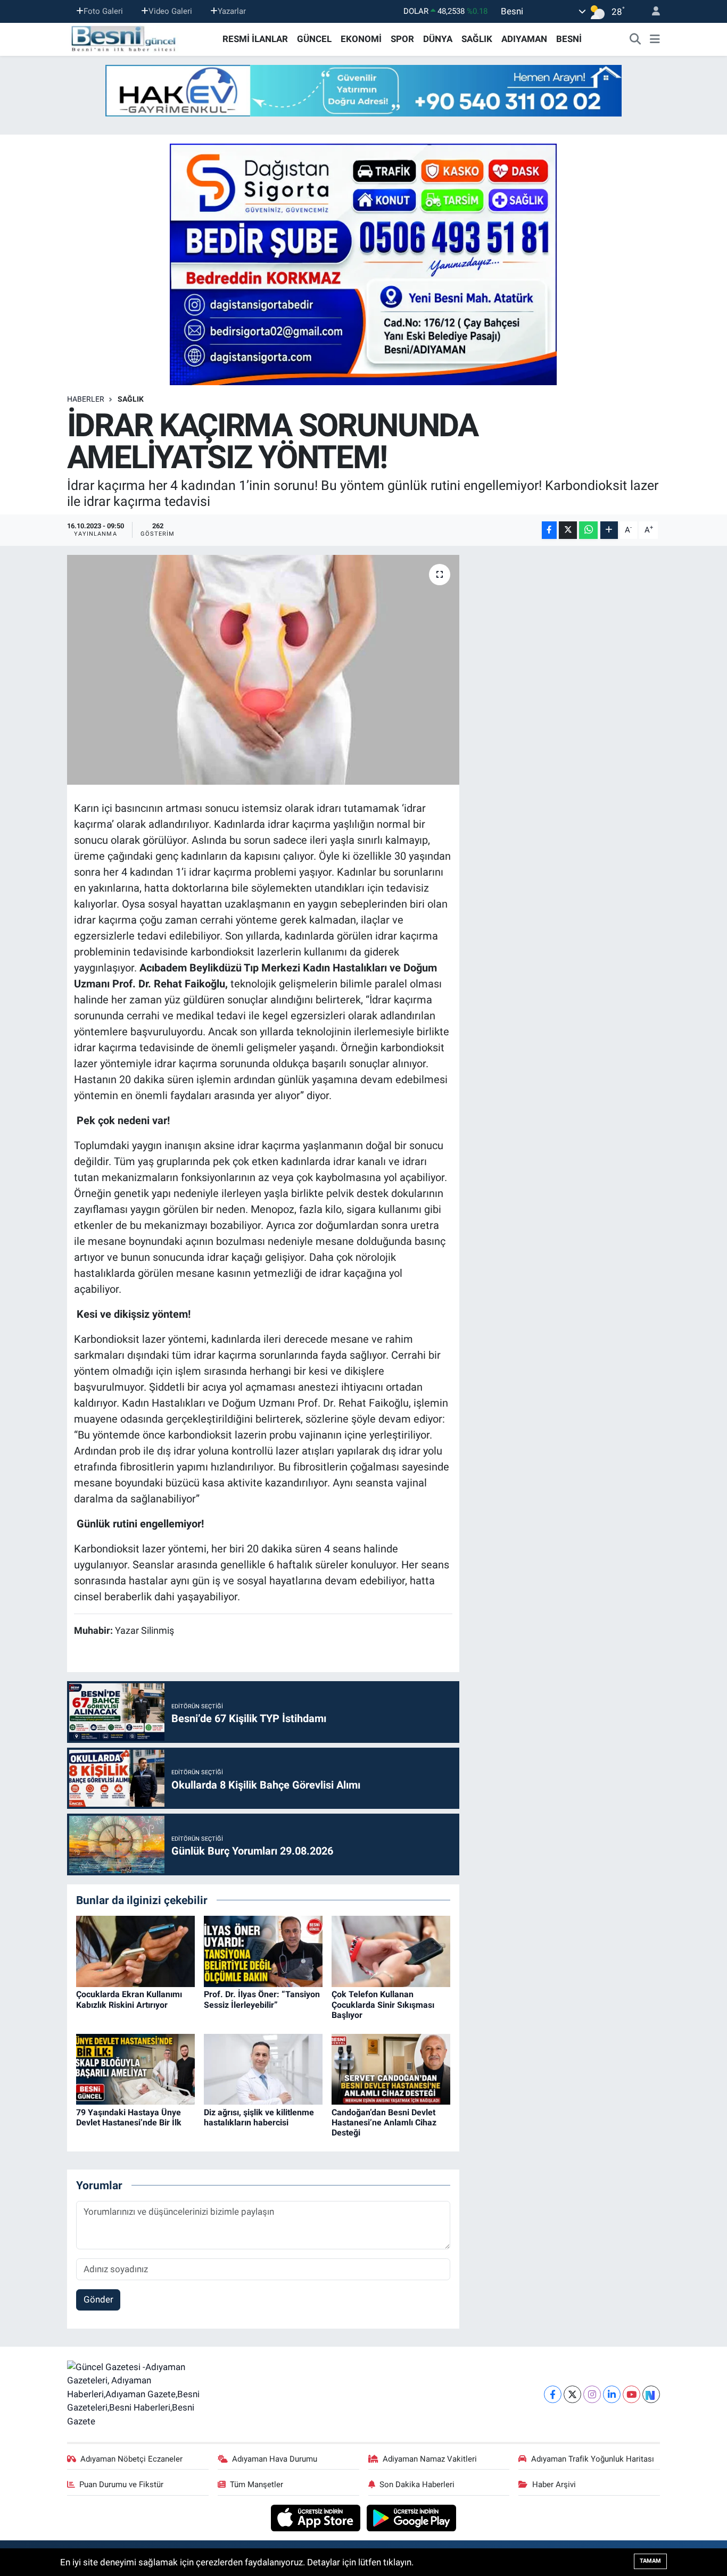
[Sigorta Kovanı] (363, 264)
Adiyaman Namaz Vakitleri (430, 2459)
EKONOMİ (361, 39)
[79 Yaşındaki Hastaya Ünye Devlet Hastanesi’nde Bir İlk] (135, 2068)
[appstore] (317, 2517)
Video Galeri (170, 11)
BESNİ (569, 39)
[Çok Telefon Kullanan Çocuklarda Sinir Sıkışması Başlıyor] (391, 1951)
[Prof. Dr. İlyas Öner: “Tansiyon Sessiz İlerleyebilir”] (263, 1951)
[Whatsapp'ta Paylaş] (588, 530)
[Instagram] (592, 2394)
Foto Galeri (103, 11)
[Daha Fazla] (609, 530)
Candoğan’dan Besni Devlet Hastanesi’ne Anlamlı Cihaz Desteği (384, 2122)
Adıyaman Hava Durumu (275, 2459)
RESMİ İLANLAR (255, 39)
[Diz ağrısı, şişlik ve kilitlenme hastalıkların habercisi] (263, 2068)
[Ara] (635, 39)
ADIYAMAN (524, 39)
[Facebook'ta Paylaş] (549, 530)
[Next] (651, 2394)
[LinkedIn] (612, 2394)
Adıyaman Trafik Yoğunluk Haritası (593, 2459)
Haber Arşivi (554, 2484)
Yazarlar (232, 11)
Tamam (650, 2561)
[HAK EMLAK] (363, 91)
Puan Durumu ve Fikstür (121, 2484)
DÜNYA (438, 39)
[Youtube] (631, 2394)
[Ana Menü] (655, 39)
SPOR (402, 39)
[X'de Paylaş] (568, 530)
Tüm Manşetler (257, 2484)
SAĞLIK (477, 39)
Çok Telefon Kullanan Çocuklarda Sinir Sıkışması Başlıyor (383, 2004)
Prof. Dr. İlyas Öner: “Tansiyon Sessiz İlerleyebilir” (262, 1999)
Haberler (86, 399)
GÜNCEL (314, 39)
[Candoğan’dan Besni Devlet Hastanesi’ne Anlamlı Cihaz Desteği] (391, 2068)
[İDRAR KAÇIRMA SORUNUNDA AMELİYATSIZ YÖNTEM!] (263, 670)
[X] (572, 2394)
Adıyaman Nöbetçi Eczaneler (131, 2459)
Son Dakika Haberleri (417, 2484)
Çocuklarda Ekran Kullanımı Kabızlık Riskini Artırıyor (129, 1999)
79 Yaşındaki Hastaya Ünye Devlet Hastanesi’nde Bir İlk (129, 2117)
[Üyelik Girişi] (651, 11)
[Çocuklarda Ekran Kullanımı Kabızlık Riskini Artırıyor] (135, 1951)
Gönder (98, 2299)
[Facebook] (553, 2394)
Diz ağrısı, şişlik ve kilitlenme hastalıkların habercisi (259, 2117)
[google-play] (412, 2517)
